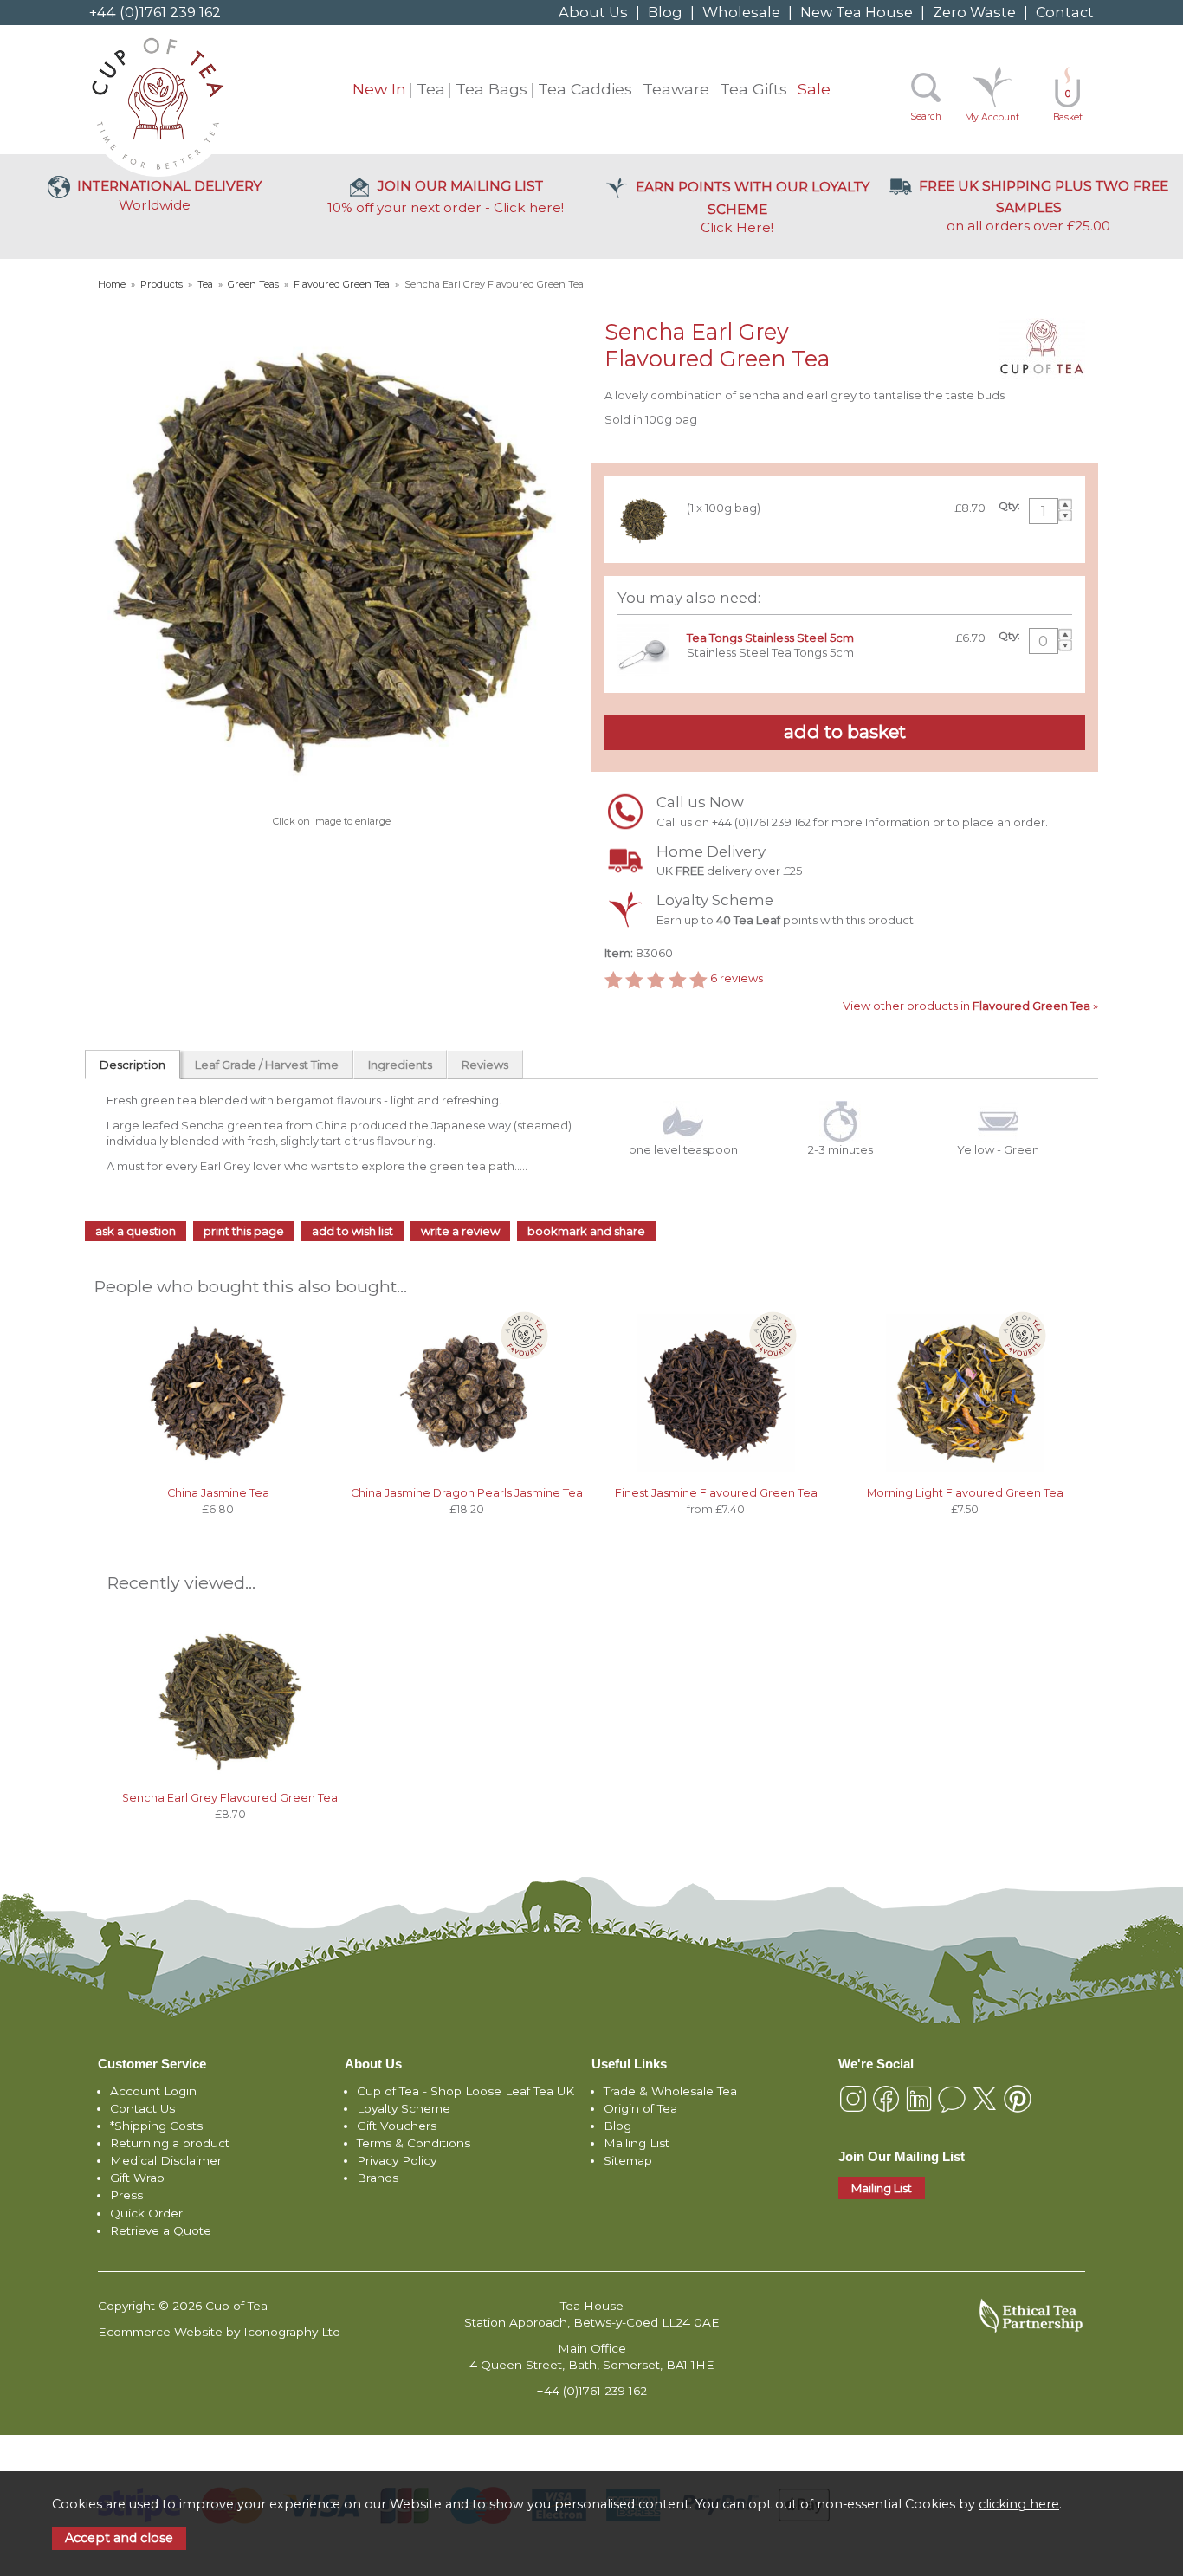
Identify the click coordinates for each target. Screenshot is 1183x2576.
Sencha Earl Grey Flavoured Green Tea (230, 1798)
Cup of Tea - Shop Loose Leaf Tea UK (465, 2091)
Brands (378, 2178)
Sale (814, 89)
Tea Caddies (585, 89)
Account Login (153, 2091)
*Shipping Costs (156, 2126)
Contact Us (142, 2108)
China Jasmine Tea (218, 1493)
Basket (1068, 106)
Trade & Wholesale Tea (670, 2091)
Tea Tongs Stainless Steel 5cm (770, 638)
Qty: (1009, 506)
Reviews (485, 1065)
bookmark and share (586, 1231)
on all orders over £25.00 (1044, 206)
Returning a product (170, 2143)
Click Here (753, 207)
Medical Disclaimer (166, 2160)
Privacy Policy (397, 2160)
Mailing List (637, 2143)
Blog (665, 12)
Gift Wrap (137, 2178)
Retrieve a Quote (161, 2230)
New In (379, 89)
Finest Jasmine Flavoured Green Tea (716, 1493)
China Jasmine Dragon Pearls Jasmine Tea (467, 1493)
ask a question (136, 1231)
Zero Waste (974, 12)
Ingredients (400, 1065)
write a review (460, 1231)
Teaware (676, 89)
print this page (244, 1231)
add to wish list (352, 1231)
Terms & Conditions (414, 2143)
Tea (431, 89)
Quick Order (146, 2213)
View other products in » (970, 1006)
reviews (737, 978)
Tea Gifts (753, 89)
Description (133, 1065)
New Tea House (857, 12)
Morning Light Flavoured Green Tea (965, 1493)
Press (126, 2195)
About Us (593, 12)
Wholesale (741, 12)
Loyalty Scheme (404, 2108)
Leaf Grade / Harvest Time (267, 1065)
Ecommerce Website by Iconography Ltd (219, 2332)
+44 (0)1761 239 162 (155, 12)
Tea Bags (491, 89)
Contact (1065, 12)
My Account (992, 117)
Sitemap (628, 2160)
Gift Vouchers (397, 2126)
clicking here (1019, 2504)
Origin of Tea (640, 2108)
